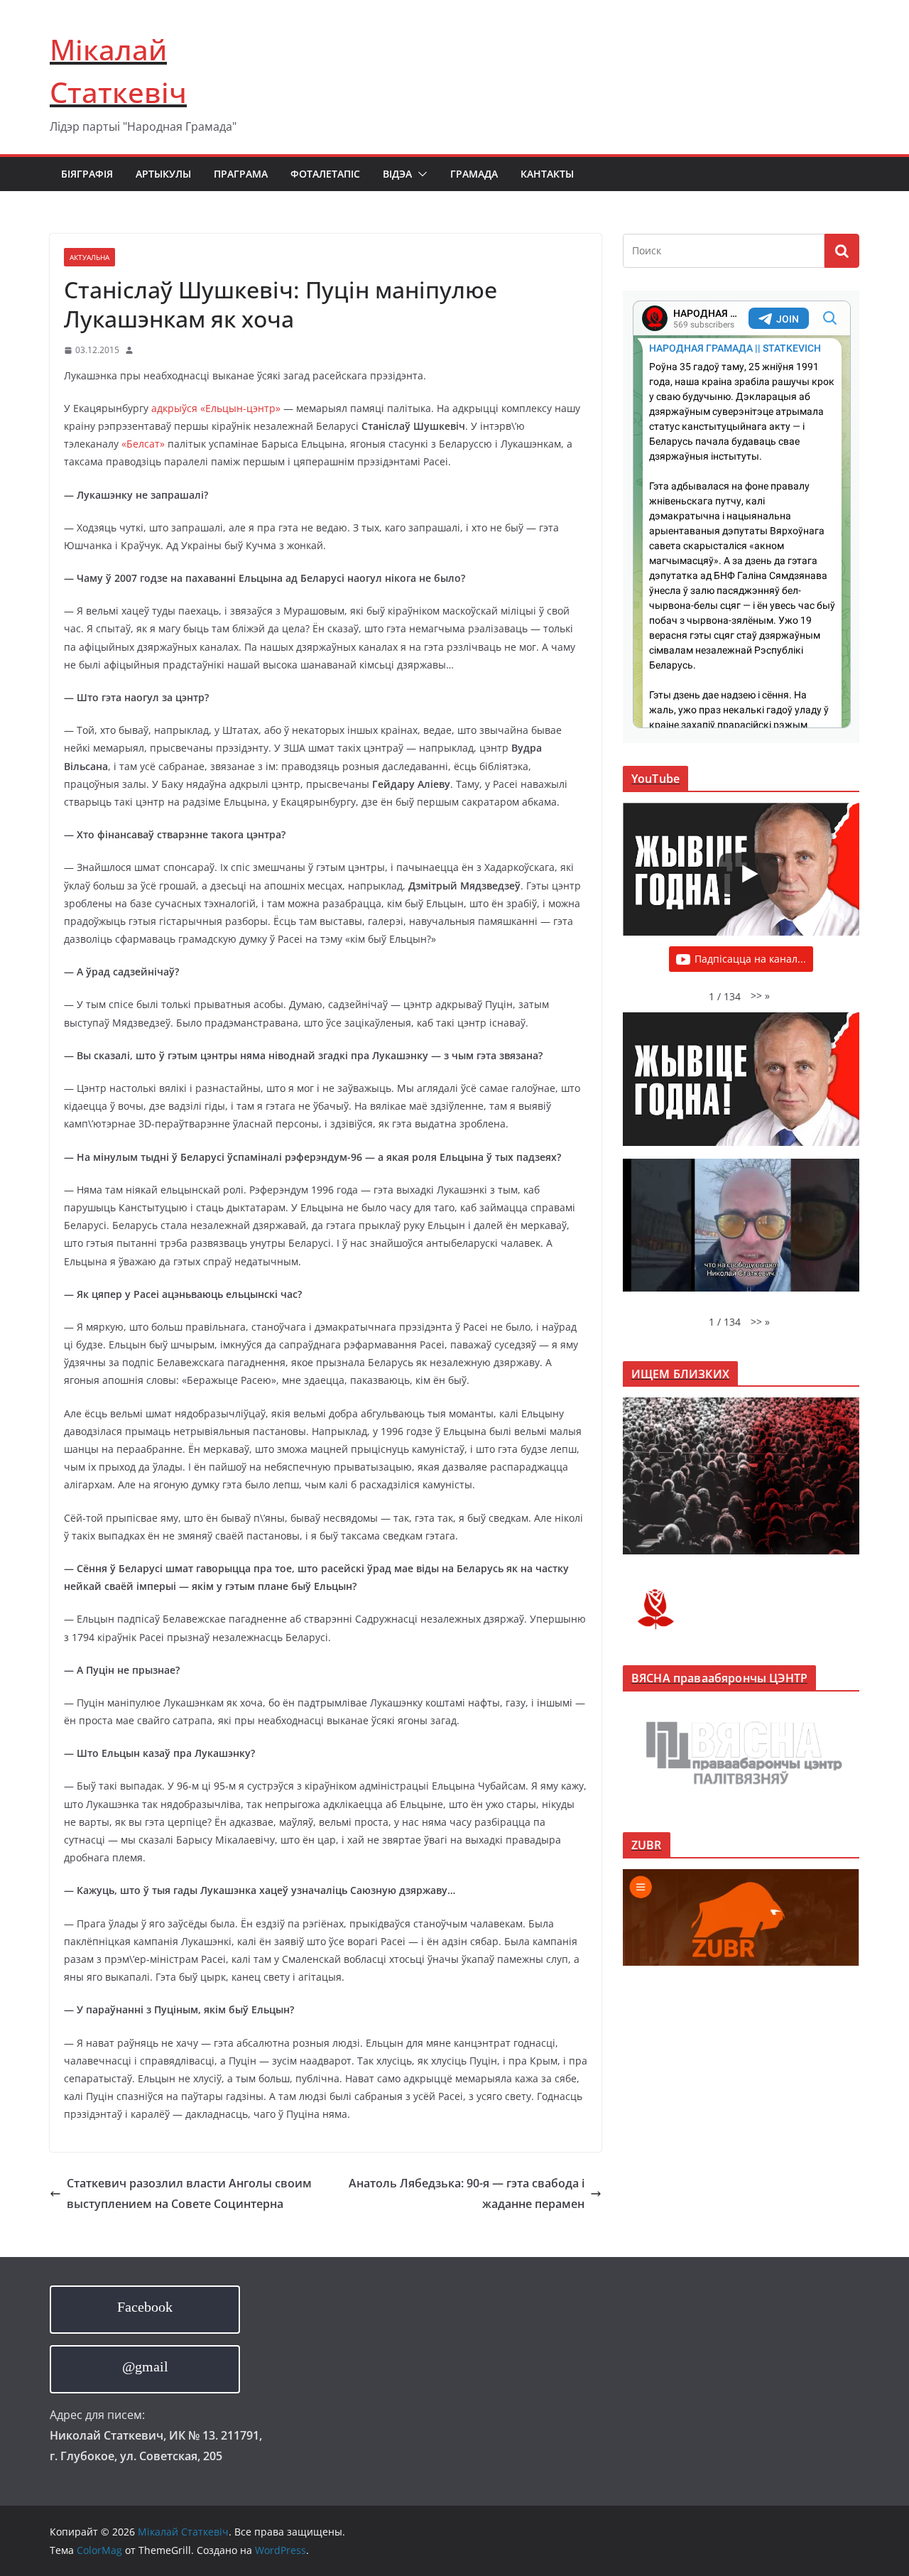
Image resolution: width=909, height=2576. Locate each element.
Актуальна (89, 257)
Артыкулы (163, 174)
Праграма (241, 174)
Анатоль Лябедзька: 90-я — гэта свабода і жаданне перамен (467, 2193)
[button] (420, 174)
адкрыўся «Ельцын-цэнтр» (216, 408)
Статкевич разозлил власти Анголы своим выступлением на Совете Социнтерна (189, 2193)
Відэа (397, 174)
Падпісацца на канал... (750, 959)
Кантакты (547, 174)
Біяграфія (87, 174)
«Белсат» (143, 444)
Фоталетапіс (325, 174)
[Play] (749, 874)
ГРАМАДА (474, 174)
